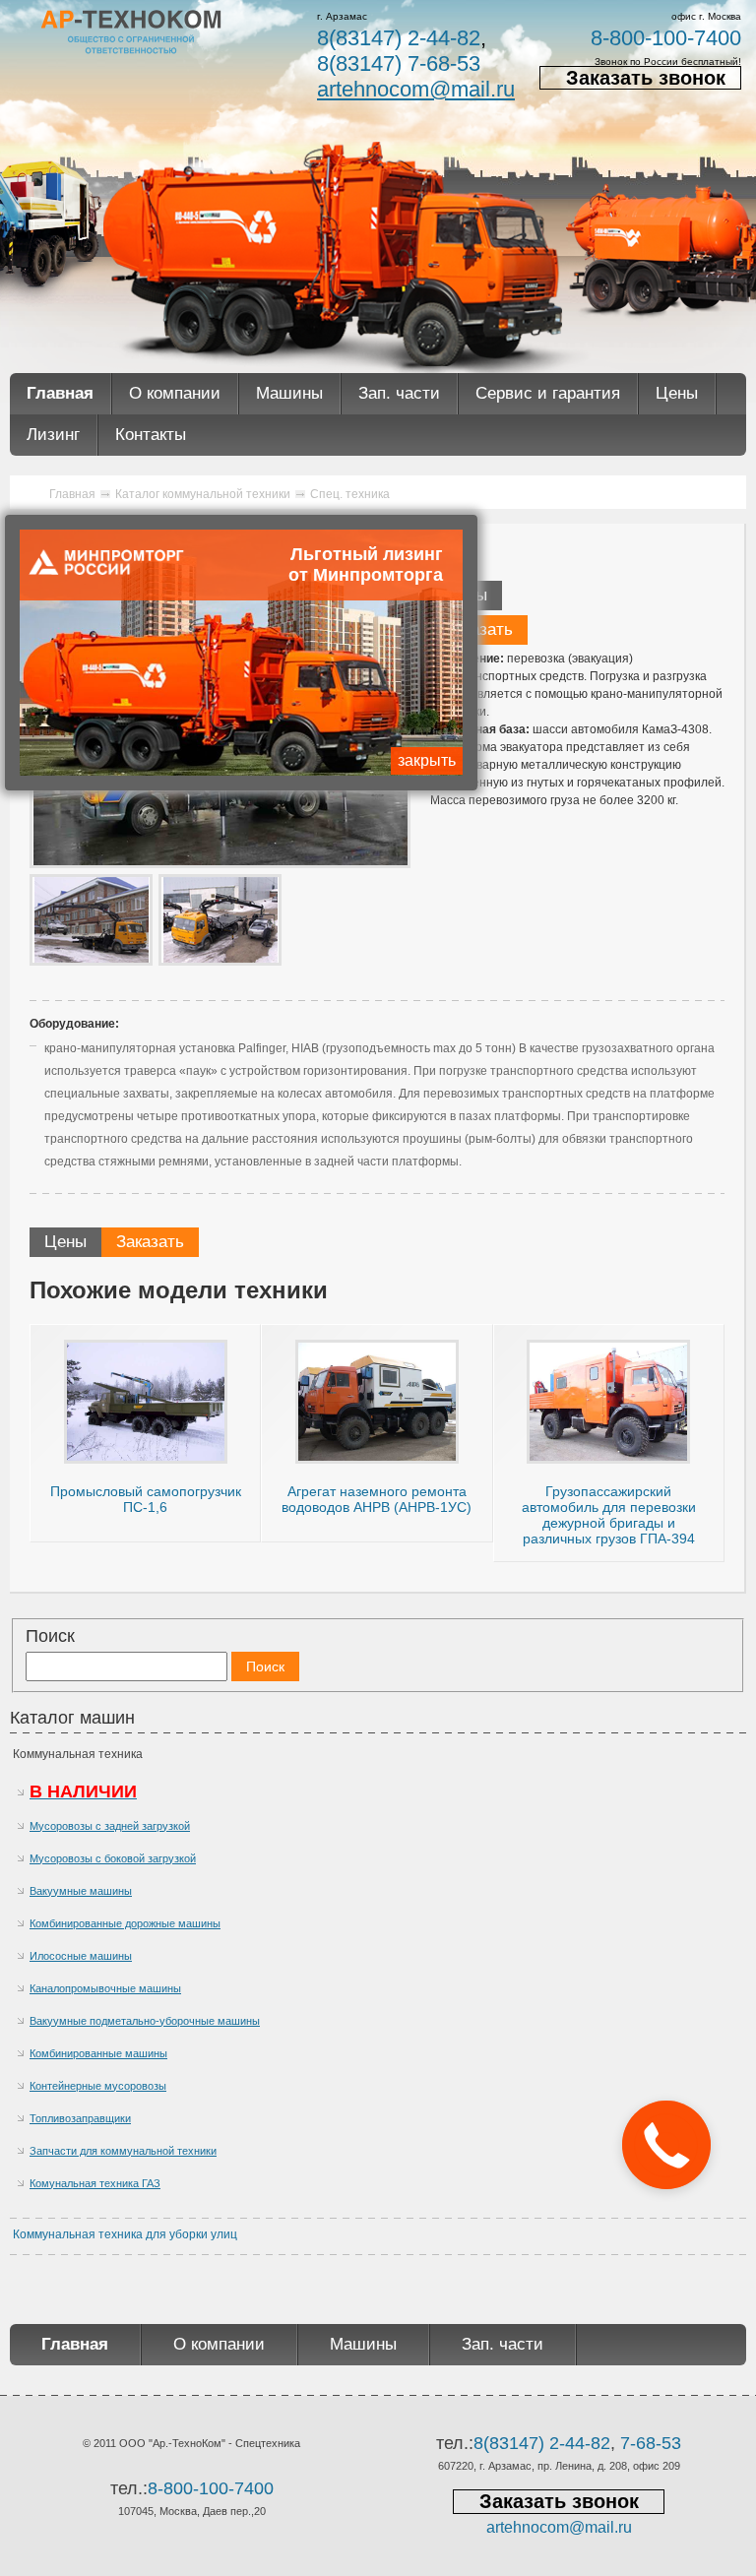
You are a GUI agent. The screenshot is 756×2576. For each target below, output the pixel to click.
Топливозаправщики (80, 2118)
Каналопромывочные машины (105, 1988)
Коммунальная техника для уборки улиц (125, 2234)
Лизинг (53, 435)
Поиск (50, 1636)
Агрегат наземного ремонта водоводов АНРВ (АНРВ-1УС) (377, 1499)
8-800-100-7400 (666, 38)
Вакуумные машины (81, 1891)
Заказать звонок (646, 78)
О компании (175, 393)
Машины (289, 393)
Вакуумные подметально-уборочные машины (145, 2021)
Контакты (151, 435)
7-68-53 (651, 2443)
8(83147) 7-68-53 (399, 63)
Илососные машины (81, 1956)
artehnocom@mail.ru (416, 89)
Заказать (479, 629)
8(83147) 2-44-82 (399, 38)
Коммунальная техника (78, 1754)
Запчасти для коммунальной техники (123, 2151)
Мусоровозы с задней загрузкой (110, 1826)
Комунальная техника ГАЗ (95, 2183)
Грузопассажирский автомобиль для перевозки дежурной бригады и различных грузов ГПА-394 (609, 1515)
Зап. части (399, 393)
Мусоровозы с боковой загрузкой (113, 1858)
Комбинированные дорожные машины (125, 1923)
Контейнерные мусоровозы (98, 2086)
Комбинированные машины (98, 2053)
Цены (677, 393)
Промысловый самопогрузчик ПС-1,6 (146, 1499)
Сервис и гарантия (548, 393)
